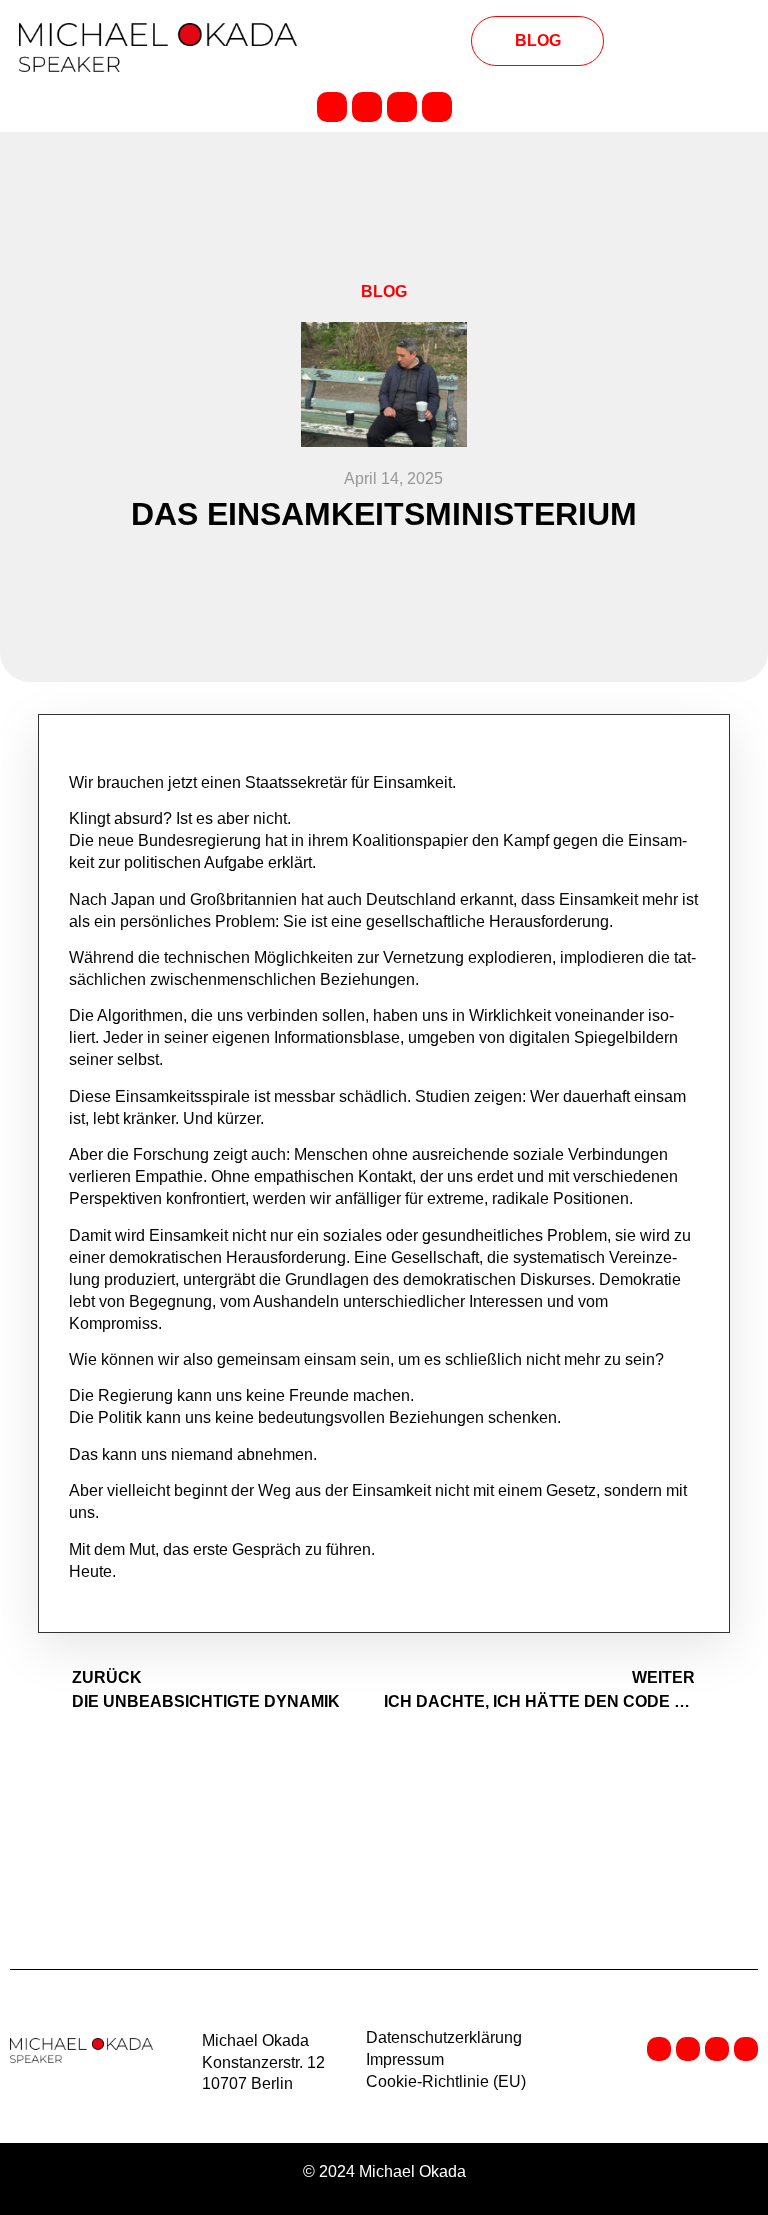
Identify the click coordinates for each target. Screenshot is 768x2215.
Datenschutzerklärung (444, 2037)
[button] (384, 42)
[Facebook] (367, 107)
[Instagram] (402, 107)
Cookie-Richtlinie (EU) (446, 2081)
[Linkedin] (332, 107)
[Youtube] (437, 107)
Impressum (405, 2059)
